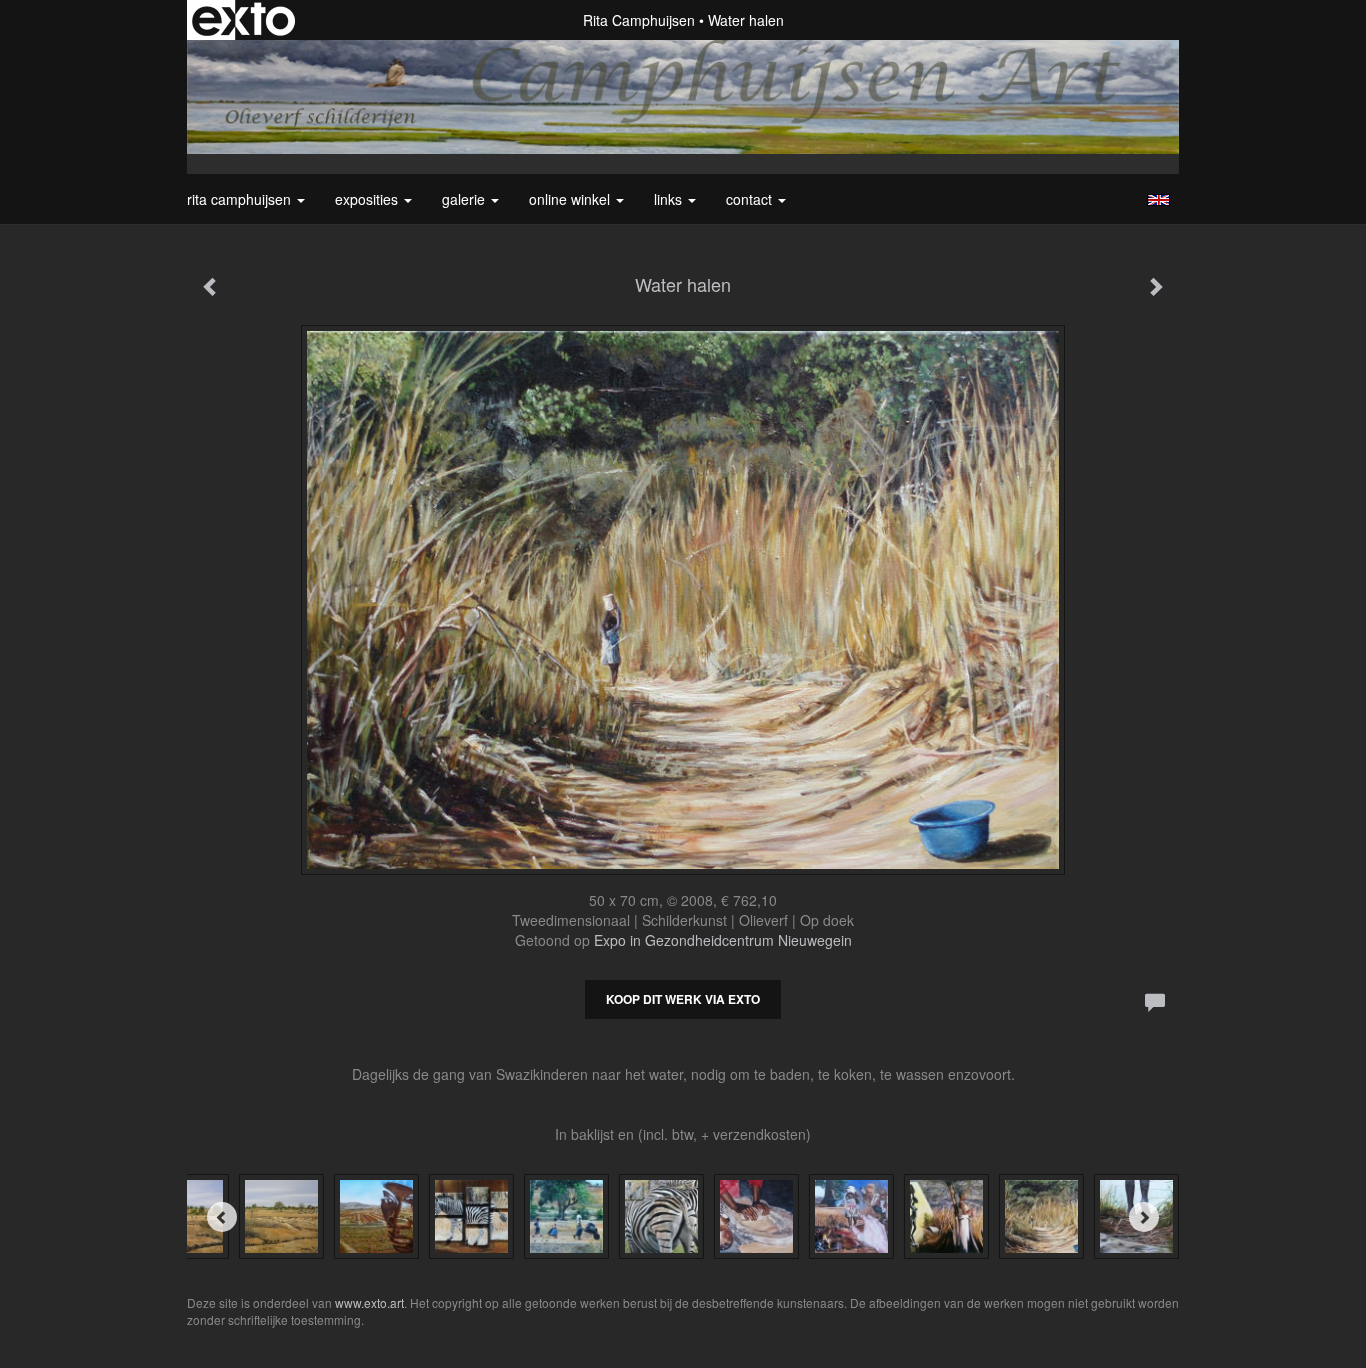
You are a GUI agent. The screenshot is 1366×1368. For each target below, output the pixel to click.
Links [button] (670, 199)
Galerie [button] (465, 199)
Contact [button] (751, 199)
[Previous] (222, 1217)
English (1158, 200)
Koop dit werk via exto (683, 999)
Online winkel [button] (571, 199)
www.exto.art (369, 1302)
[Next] (1144, 1217)
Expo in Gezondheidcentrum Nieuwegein (723, 940)
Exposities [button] (368, 199)
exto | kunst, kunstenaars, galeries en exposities (243, 20)
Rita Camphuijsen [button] (241, 199)
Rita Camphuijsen (639, 20)
